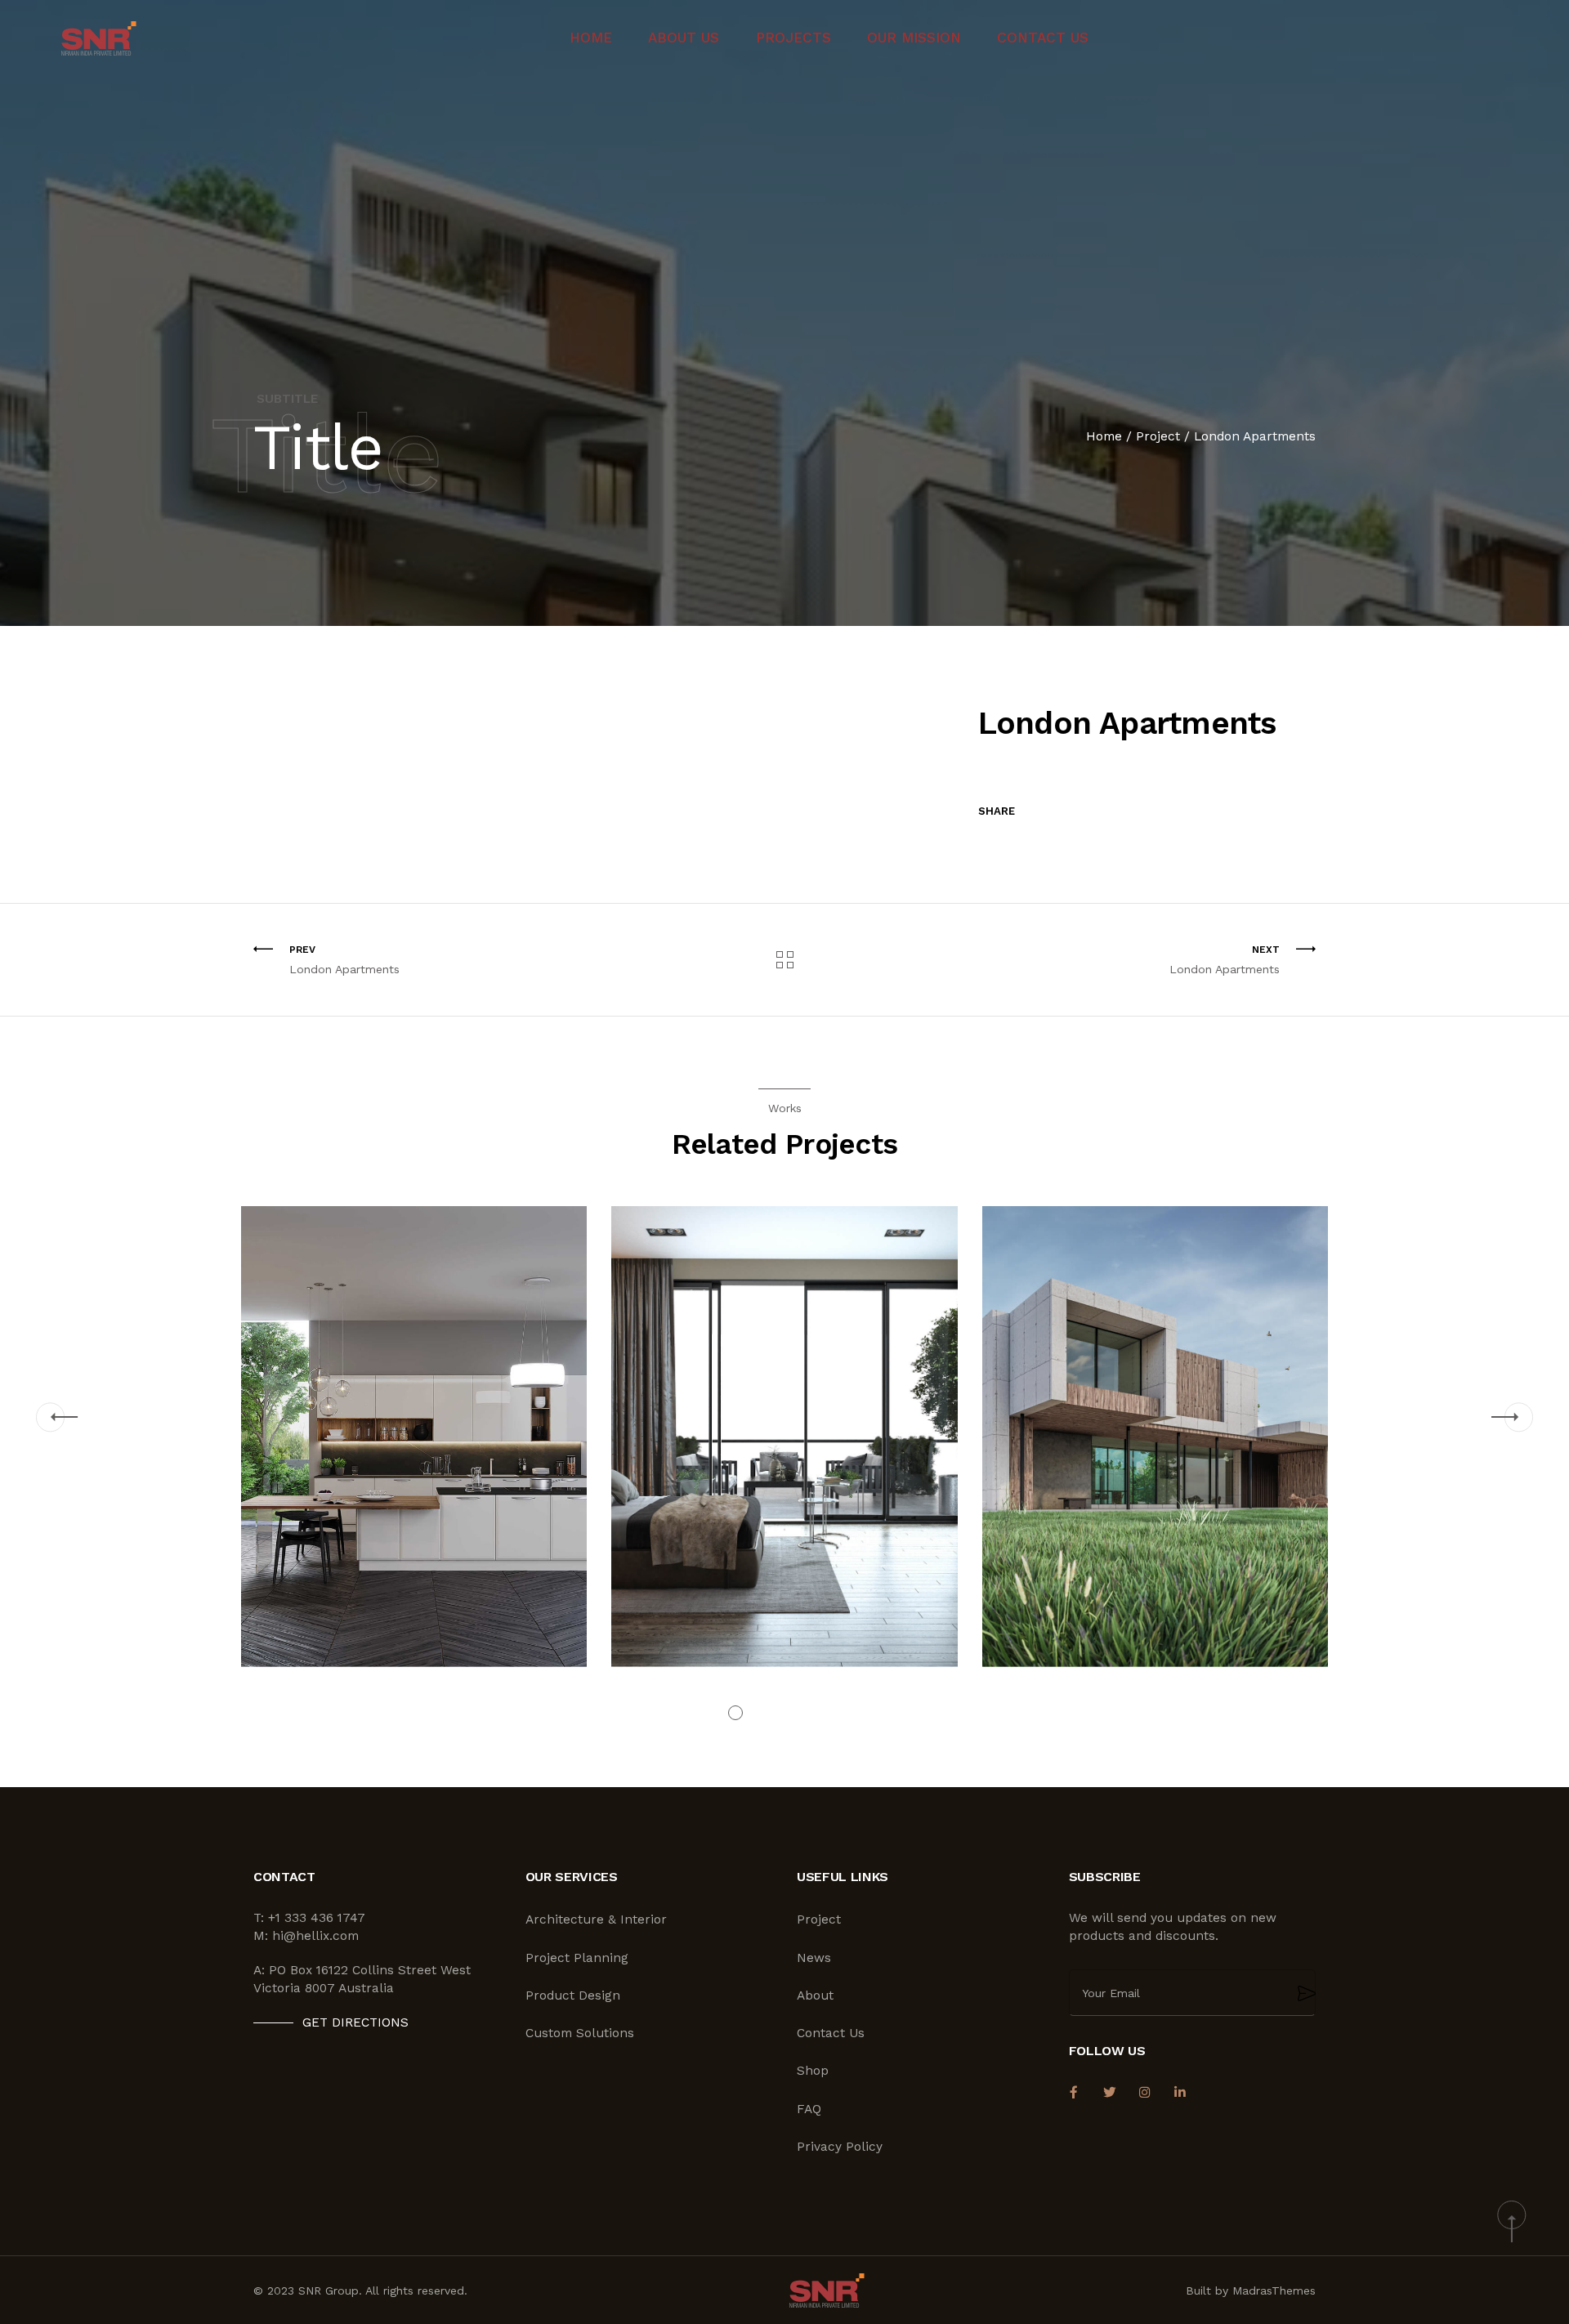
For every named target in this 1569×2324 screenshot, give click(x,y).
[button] (50, 1417)
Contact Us (1043, 38)
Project (1158, 436)
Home (591, 38)
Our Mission (914, 38)
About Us (684, 38)
